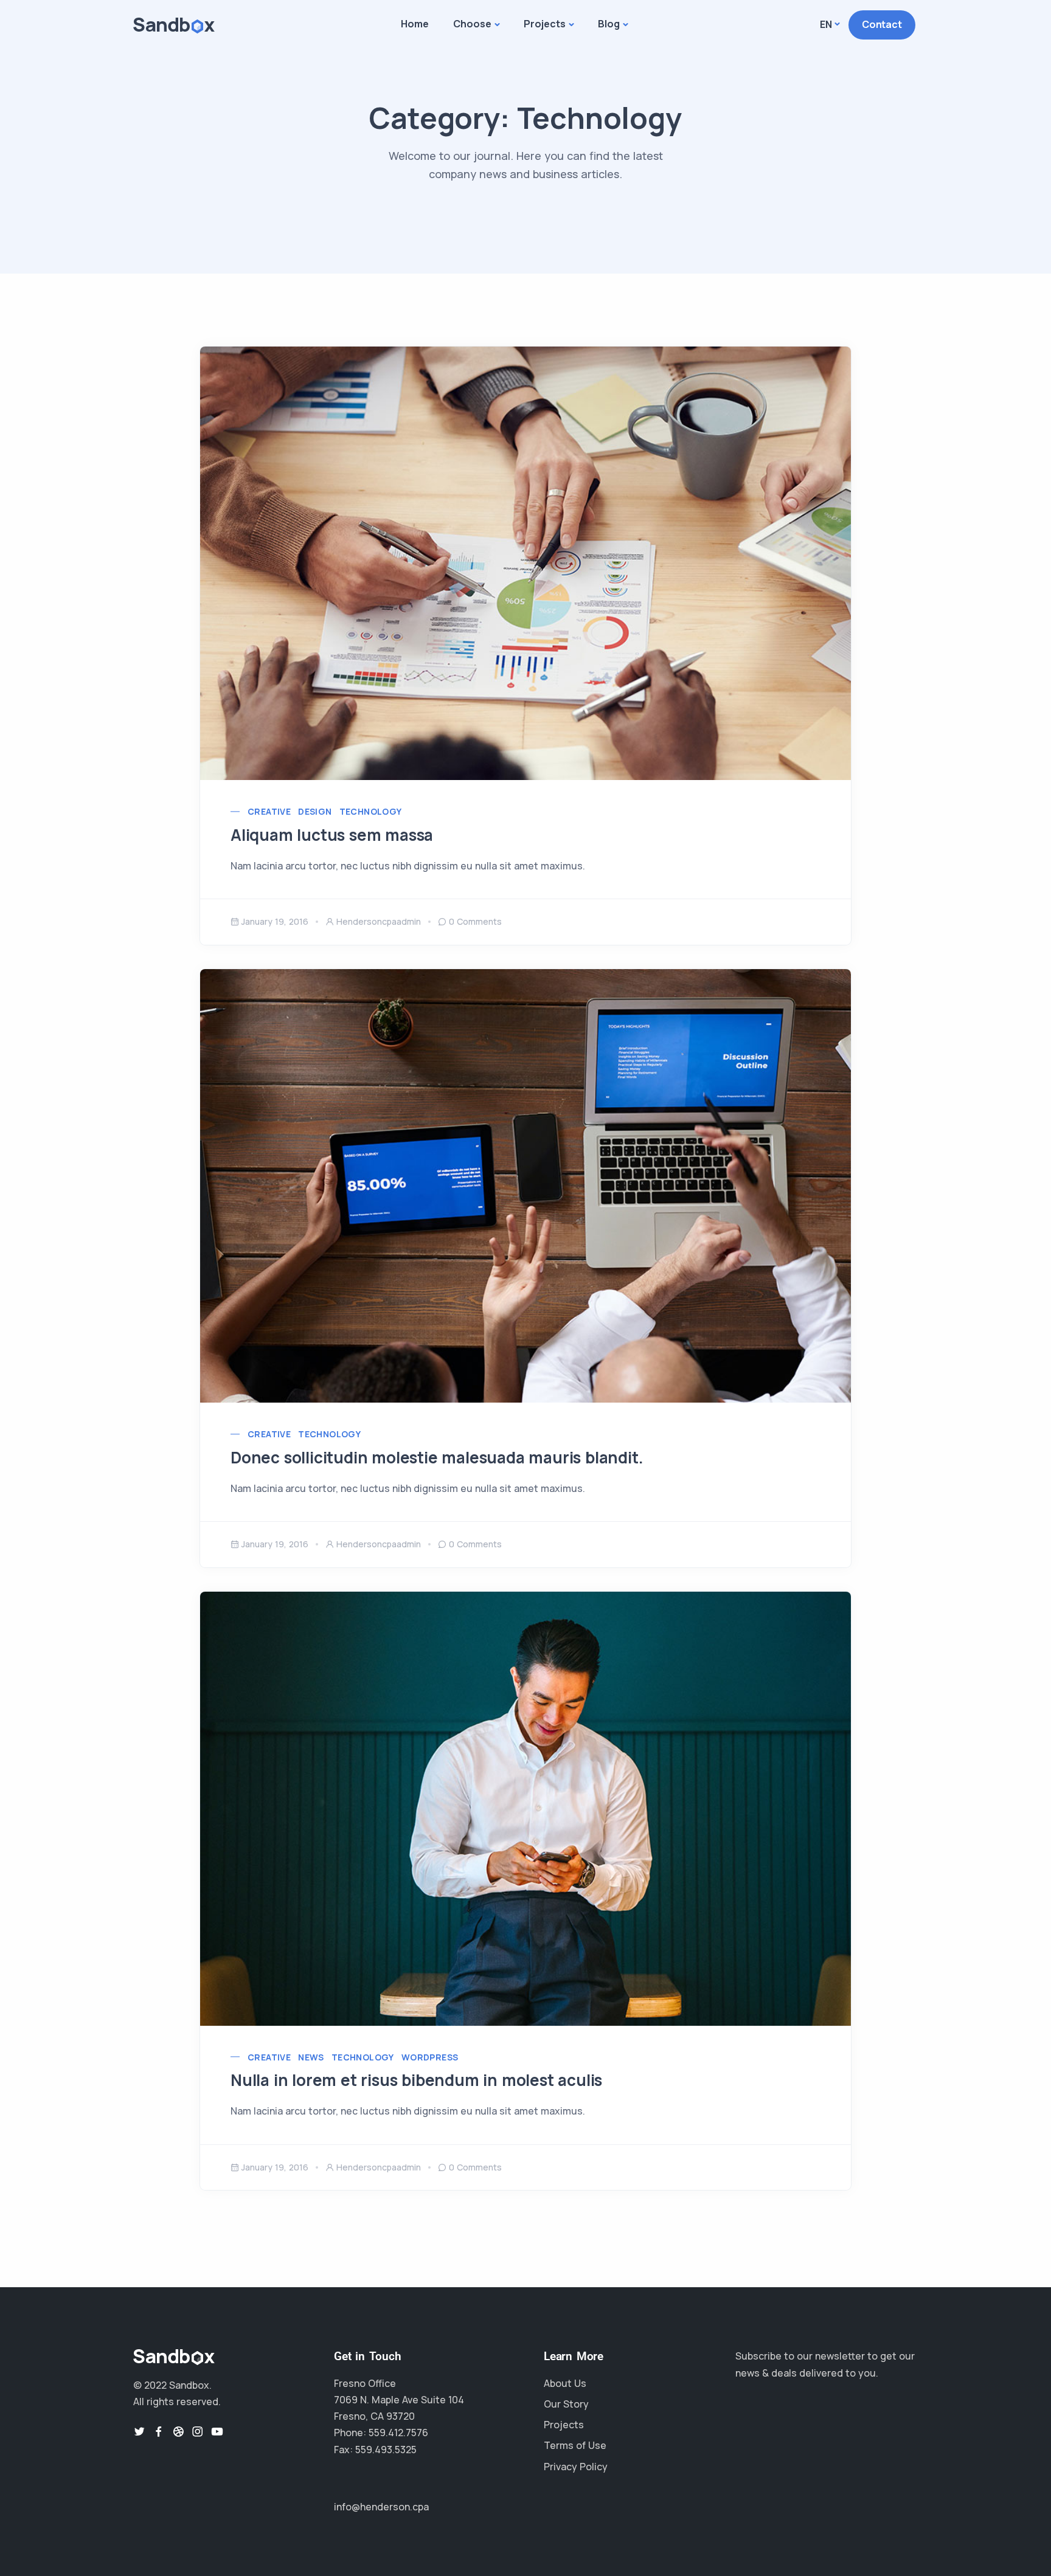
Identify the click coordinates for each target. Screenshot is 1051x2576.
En (826, 24)
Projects (545, 24)
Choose (472, 24)
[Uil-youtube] (217, 2431)
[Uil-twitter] (139, 2431)
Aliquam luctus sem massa (332, 835)
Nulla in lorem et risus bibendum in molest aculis (416, 2080)
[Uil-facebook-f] (159, 2431)
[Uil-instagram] (198, 2431)
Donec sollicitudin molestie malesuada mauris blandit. (437, 1457)
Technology (371, 811)
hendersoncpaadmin (379, 921)
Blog (609, 24)
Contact (882, 24)
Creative (269, 811)
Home (415, 24)
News (311, 2057)
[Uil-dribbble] (178, 2431)
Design (315, 811)
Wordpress (430, 2057)
